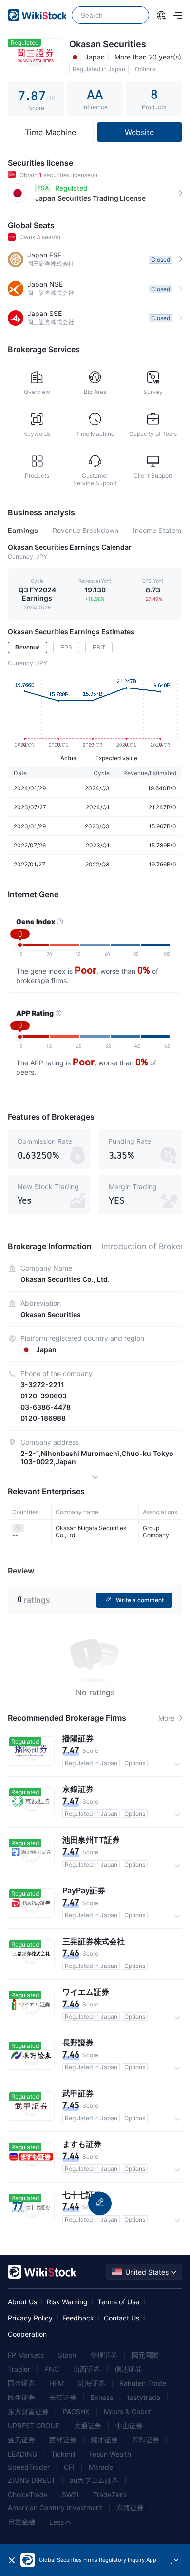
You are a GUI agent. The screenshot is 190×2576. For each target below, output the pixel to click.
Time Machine (50, 132)
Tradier (19, 2369)
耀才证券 (104, 2440)
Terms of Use (118, 2302)
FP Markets (26, 2355)
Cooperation (27, 2334)
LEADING (22, 2454)
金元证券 (21, 2440)
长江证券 (63, 2397)
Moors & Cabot (127, 2411)
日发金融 (21, 2522)
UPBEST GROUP (34, 2426)
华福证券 (104, 2355)
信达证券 (128, 2369)
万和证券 (146, 2440)
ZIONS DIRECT (32, 2480)
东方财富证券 (28, 2411)
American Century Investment (55, 2507)
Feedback (78, 2318)
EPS (66, 648)
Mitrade (101, 2467)
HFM (57, 2383)
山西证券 (87, 2369)
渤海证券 (92, 2383)
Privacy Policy (30, 2318)
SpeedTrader (29, 2467)
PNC (52, 2369)
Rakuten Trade (143, 2383)
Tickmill (63, 2454)
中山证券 (129, 2426)
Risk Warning (67, 2302)
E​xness (102, 2397)
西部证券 (63, 2440)
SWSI (70, 2494)
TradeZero (110, 2494)
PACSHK (76, 2411)
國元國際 (145, 2355)
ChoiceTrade (28, 2494)
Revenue (28, 648)
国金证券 (21, 2383)
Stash (67, 2355)
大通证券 (88, 2426)
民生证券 (21, 2397)
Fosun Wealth (110, 2454)
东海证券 (130, 2507)
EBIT (99, 648)
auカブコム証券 (94, 2480)
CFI (69, 2467)
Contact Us (122, 2318)
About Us (22, 2302)
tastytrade (144, 2397)
